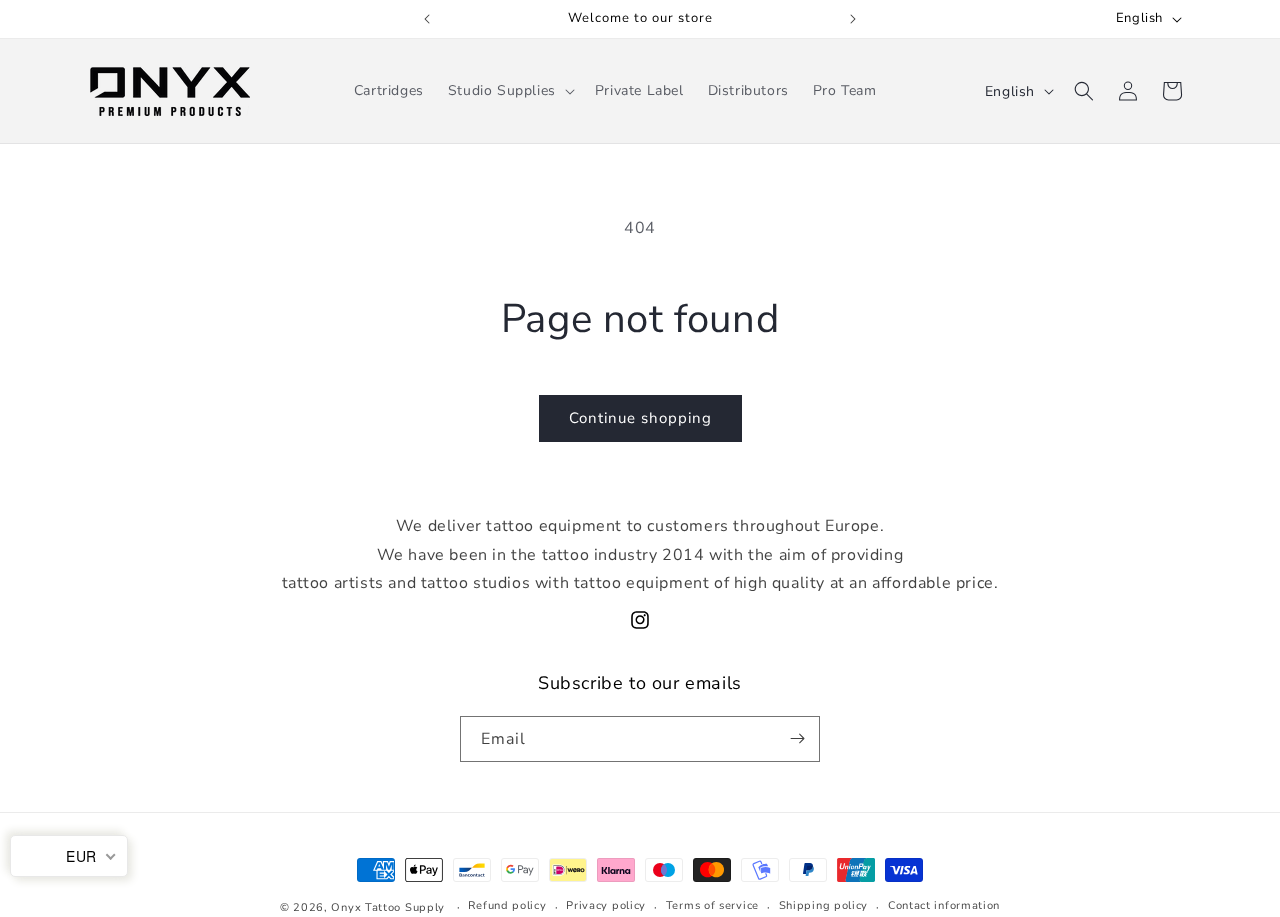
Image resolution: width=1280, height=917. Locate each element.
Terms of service (712, 905)
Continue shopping (640, 418)
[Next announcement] (853, 19)
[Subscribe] (797, 739)
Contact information (944, 905)
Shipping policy (824, 905)
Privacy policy (606, 905)
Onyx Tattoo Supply (388, 907)
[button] (509, 91)
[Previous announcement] (427, 19)
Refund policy (507, 905)
